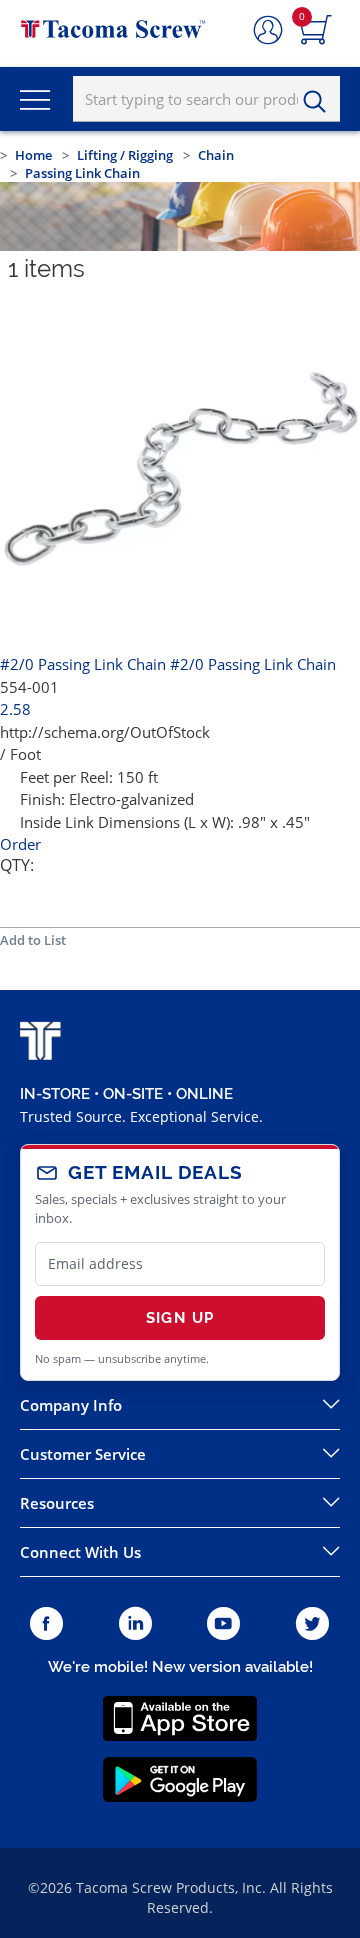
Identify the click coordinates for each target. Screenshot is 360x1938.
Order (20, 844)
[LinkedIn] (135, 1624)
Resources (57, 1503)
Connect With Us (80, 1552)
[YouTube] (223, 1624)
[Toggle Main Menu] (35, 99)
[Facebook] (46, 1624)
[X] (313, 1624)
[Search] (320, 102)
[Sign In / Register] (268, 31)
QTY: (17, 865)
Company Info (71, 1405)
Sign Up (180, 1318)
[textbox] (206, 99)
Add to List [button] (33, 940)
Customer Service (83, 1454)
